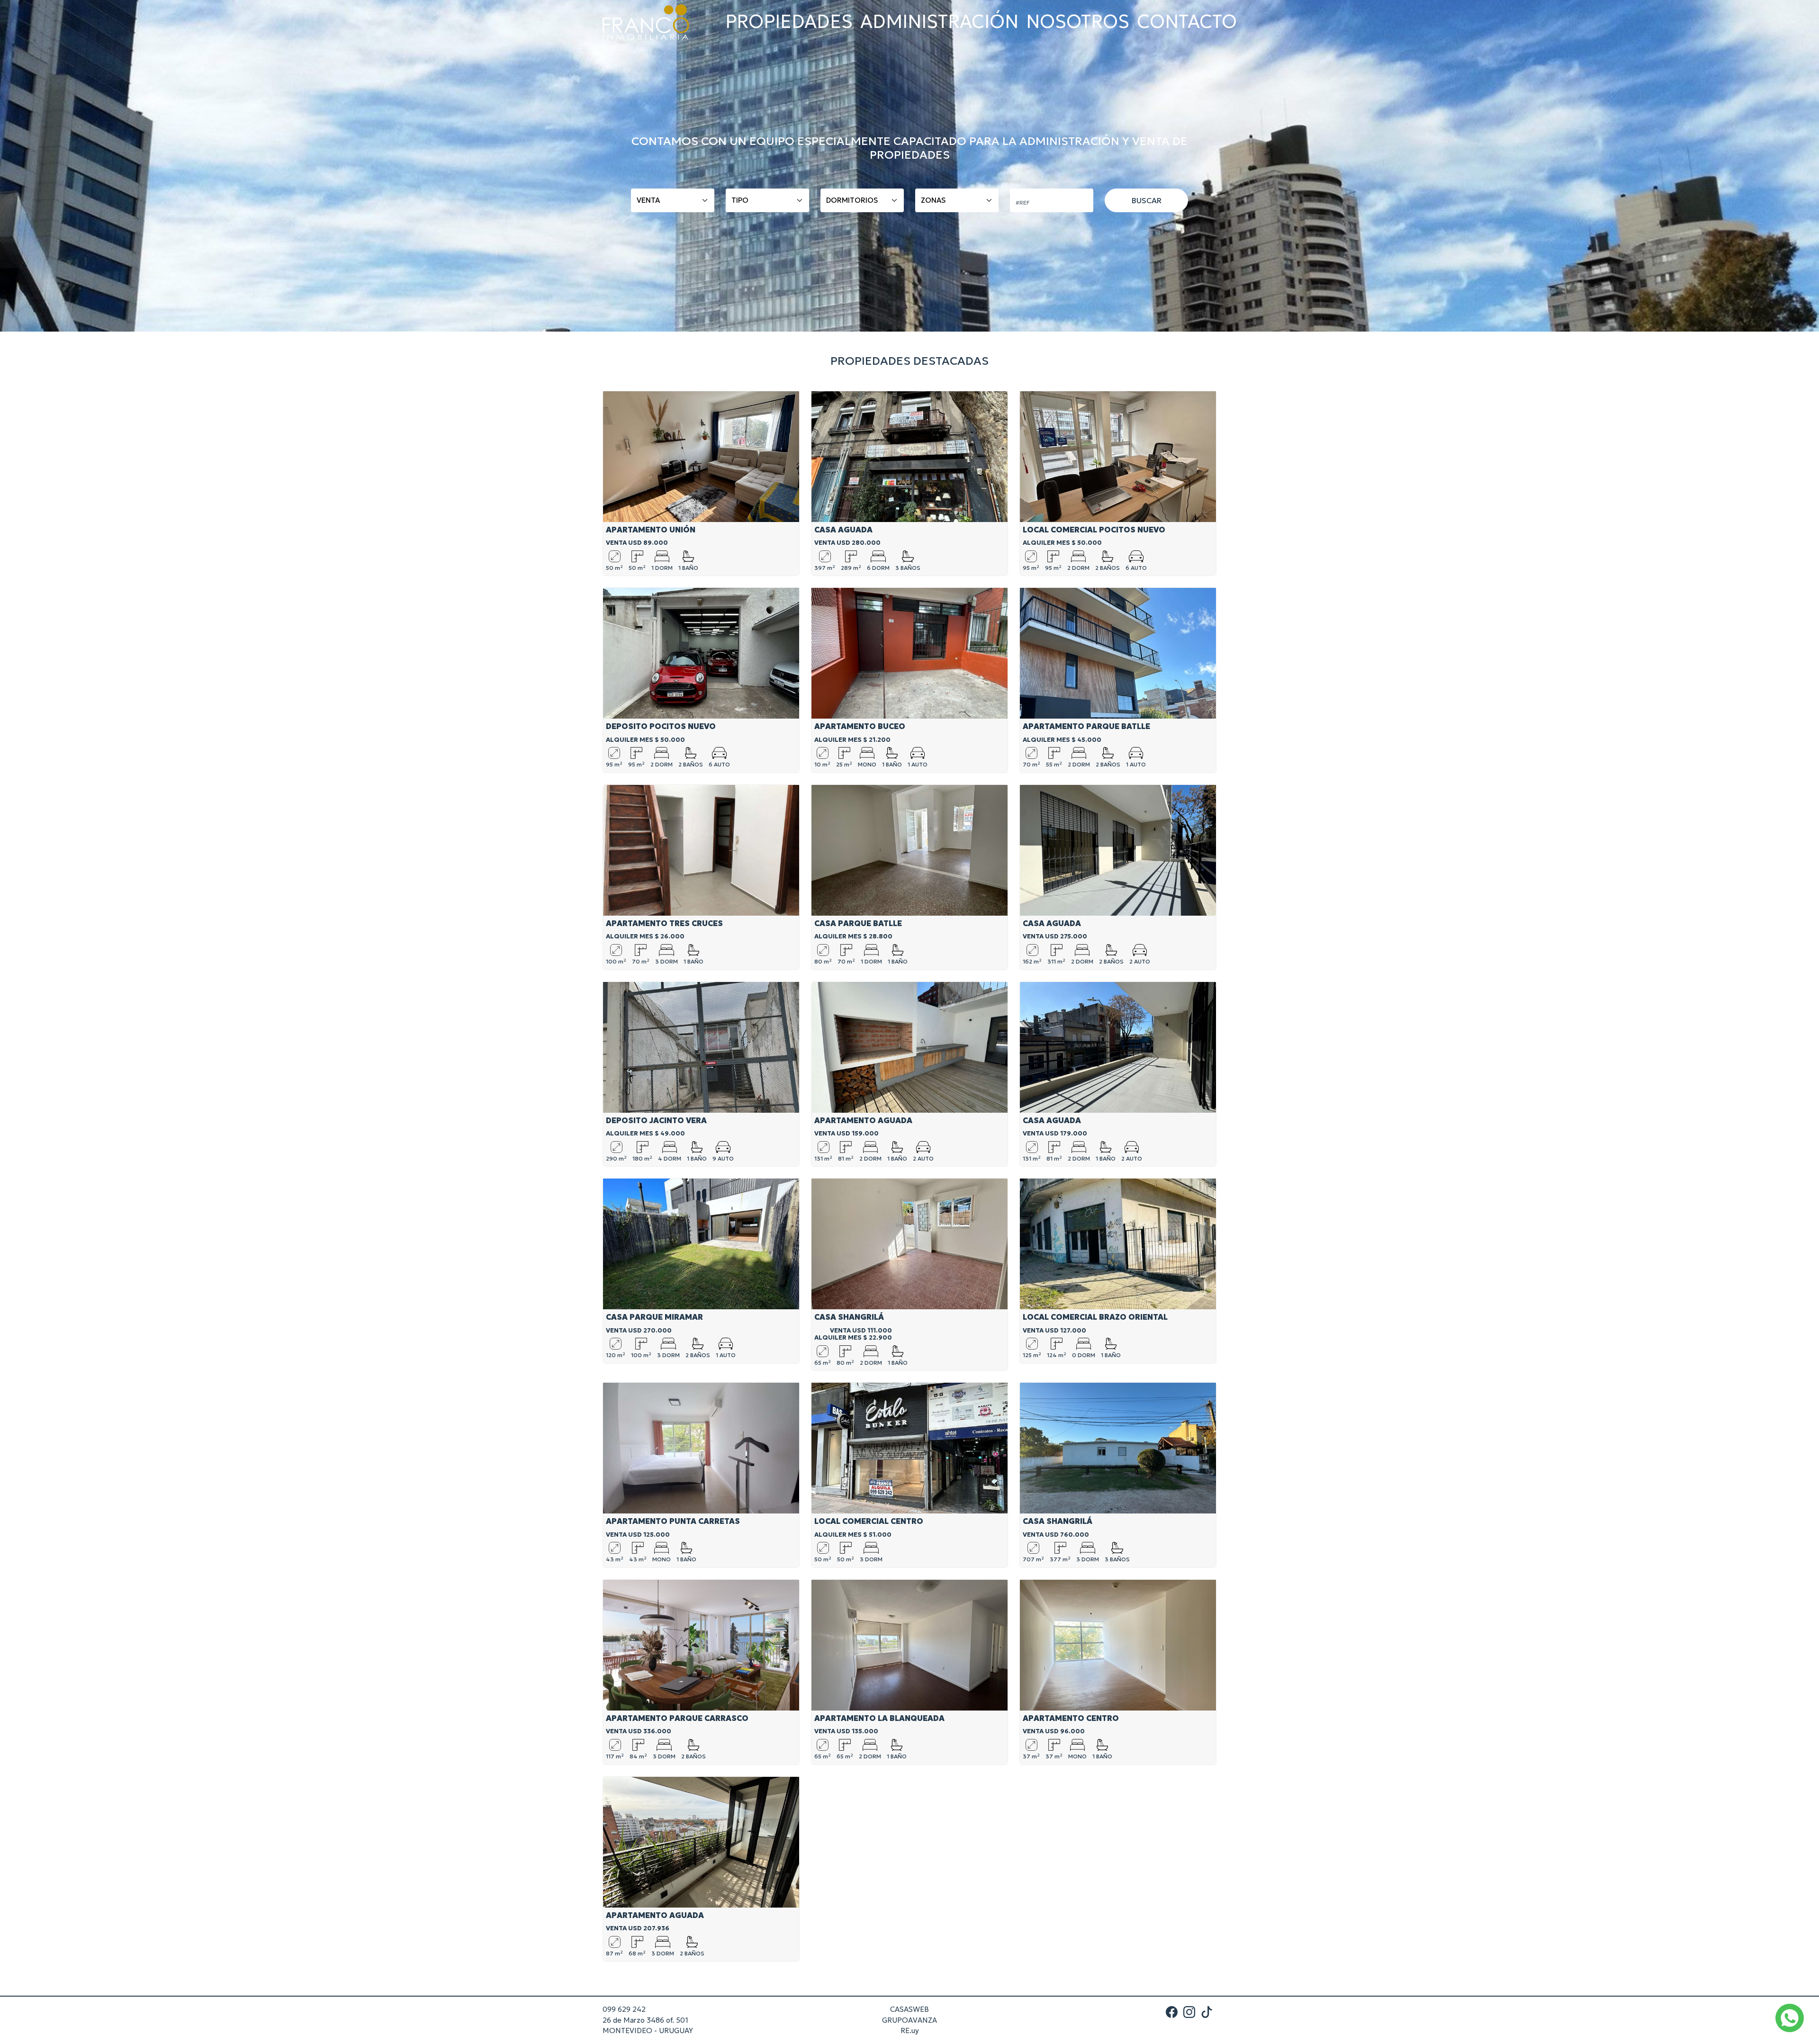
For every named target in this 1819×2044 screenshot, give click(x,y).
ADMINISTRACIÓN (939, 22)
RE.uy (910, 2030)
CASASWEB (909, 2009)
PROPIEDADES (789, 22)
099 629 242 (624, 2009)
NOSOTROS (1078, 22)
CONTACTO (1187, 22)
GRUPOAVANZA (909, 2020)
